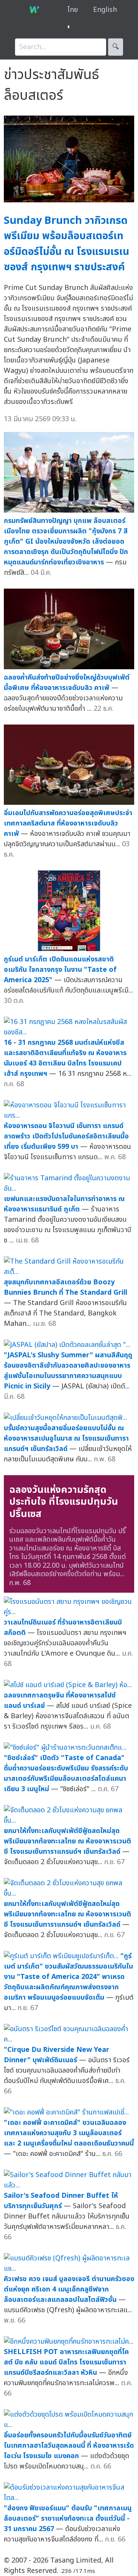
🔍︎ (116, 47)
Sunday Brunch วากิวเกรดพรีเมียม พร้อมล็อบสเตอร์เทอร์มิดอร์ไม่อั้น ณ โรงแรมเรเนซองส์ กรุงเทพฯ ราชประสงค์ (67, 244)
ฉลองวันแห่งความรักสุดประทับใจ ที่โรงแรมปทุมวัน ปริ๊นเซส (64, 1502)
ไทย (73, 10)
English (105, 10)
